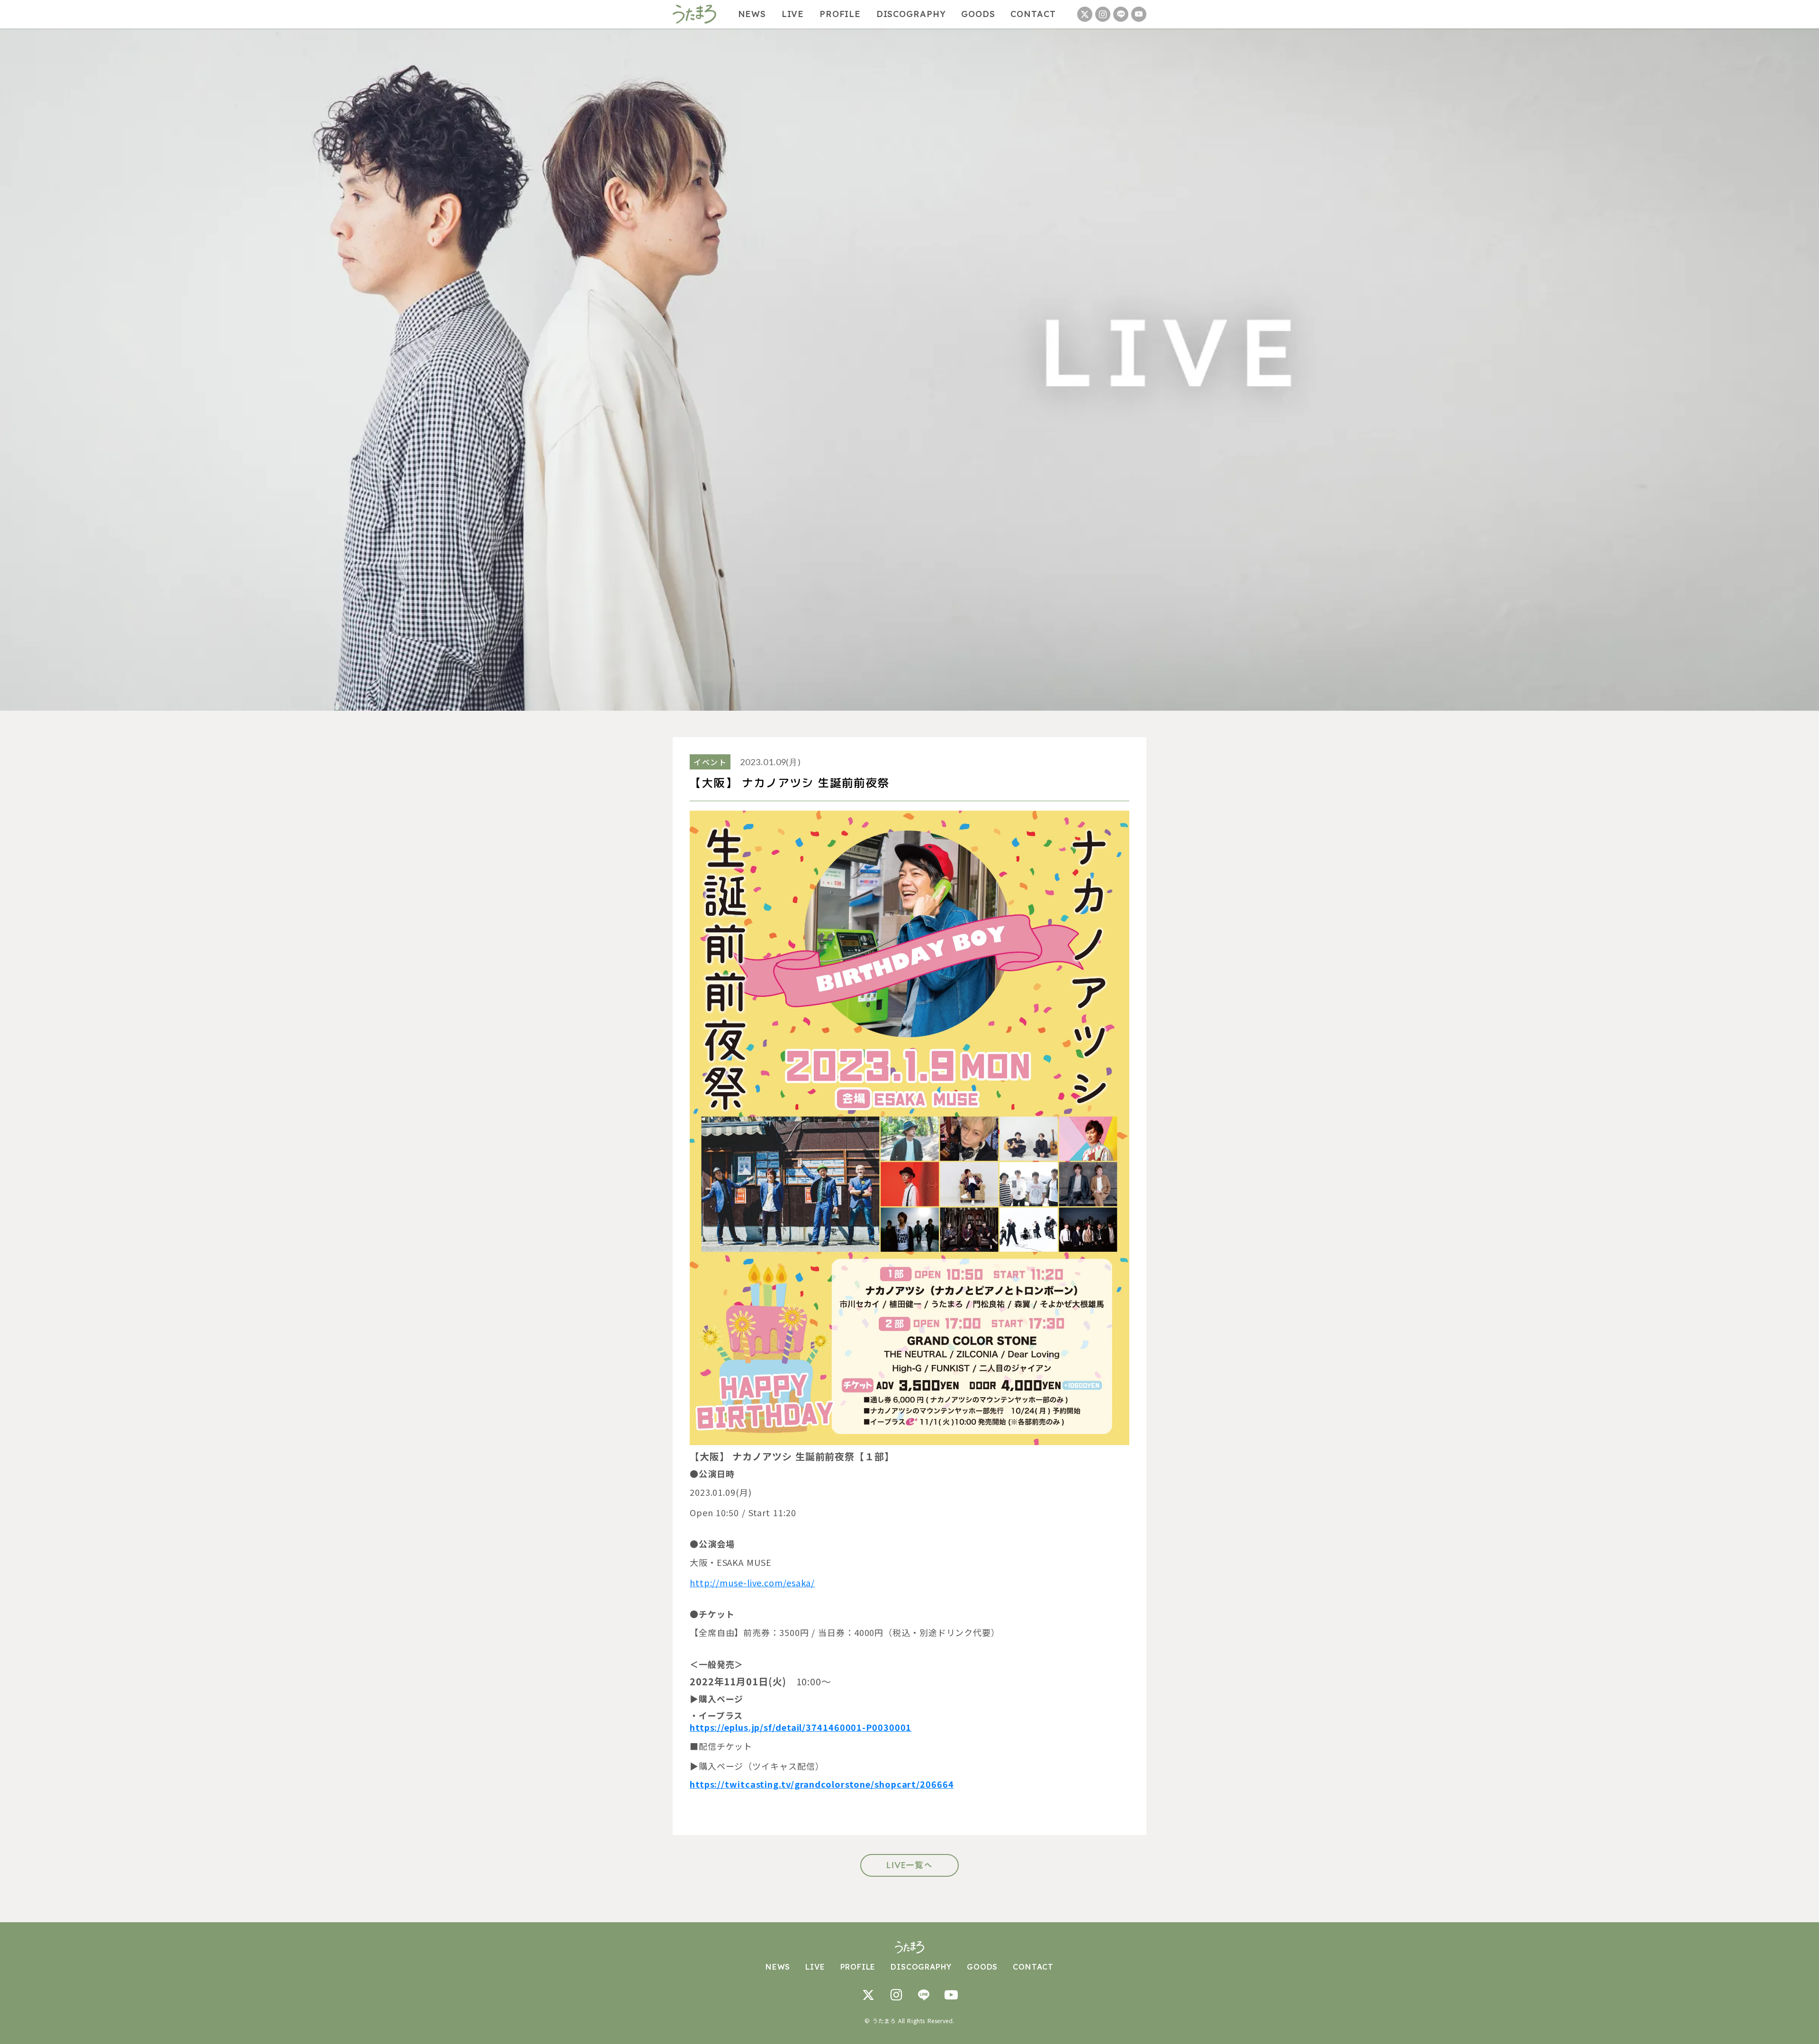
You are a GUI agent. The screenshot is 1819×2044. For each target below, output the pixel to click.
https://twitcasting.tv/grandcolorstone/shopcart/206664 (822, 1784)
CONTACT (1033, 14)
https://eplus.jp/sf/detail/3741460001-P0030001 (801, 1727)
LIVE (793, 14)
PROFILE (840, 14)
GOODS (978, 14)
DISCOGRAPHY (911, 14)
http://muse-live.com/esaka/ (752, 1583)
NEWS (752, 14)
